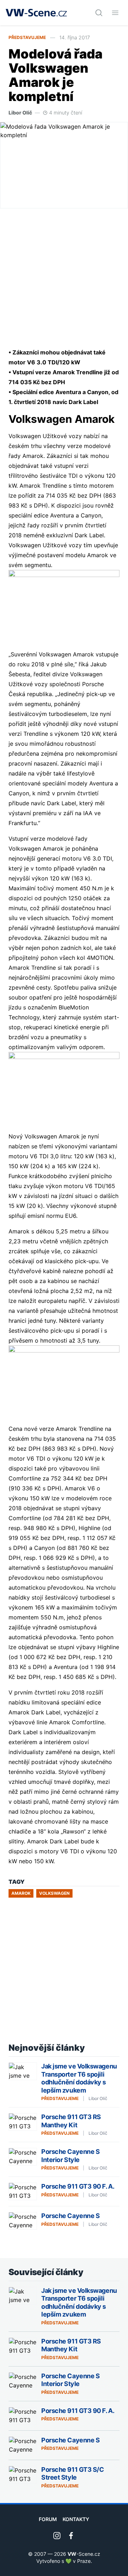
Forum (48, 2519)
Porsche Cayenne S (70, 2216)
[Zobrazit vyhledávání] (99, 13)
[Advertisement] (64, 278)
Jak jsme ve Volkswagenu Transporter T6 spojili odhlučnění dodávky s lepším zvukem (79, 2078)
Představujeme (27, 37)
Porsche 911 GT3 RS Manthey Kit (71, 2121)
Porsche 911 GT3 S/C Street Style (73, 2474)
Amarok (21, 1893)
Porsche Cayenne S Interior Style (70, 2156)
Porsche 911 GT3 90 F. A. (78, 2186)
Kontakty (76, 2519)
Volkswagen (54, 1893)
